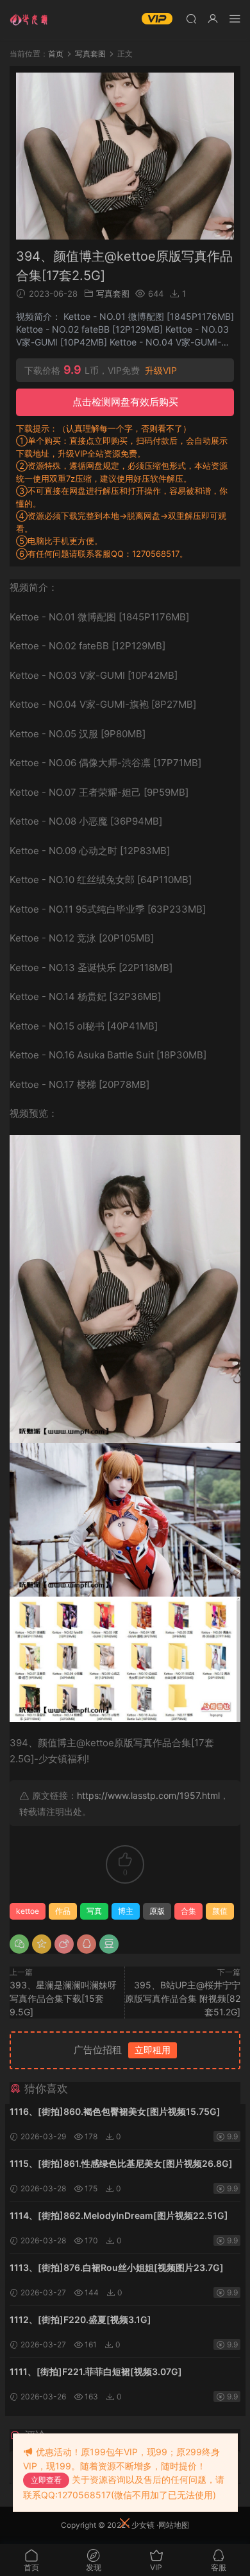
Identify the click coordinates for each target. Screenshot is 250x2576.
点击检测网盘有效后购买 (125, 402)
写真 (94, 1911)
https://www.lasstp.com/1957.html (148, 1795)
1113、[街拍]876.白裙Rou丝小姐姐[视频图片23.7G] (117, 2267)
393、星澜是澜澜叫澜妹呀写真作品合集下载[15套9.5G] (63, 1998)
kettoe (28, 1911)
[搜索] (191, 18)
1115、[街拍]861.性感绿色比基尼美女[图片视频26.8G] (121, 2163)
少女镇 (143, 2525)
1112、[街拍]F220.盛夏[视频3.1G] (80, 2319)
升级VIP (161, 371)
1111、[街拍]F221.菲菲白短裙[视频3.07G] (96, 2371)
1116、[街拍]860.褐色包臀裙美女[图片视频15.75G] (115, 2111)
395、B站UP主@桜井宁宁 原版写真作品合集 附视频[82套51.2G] (183, 1998)
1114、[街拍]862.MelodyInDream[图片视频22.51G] (119, 2215)
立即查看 (46, 2480)
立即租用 (153, 2050)
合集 (188, 1911)
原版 (157, 1911)
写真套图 (113, 294)
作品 (63, 1911)
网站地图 (174, 2525)
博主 (126, 1911)
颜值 (220, 1911)
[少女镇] (29, 19)
